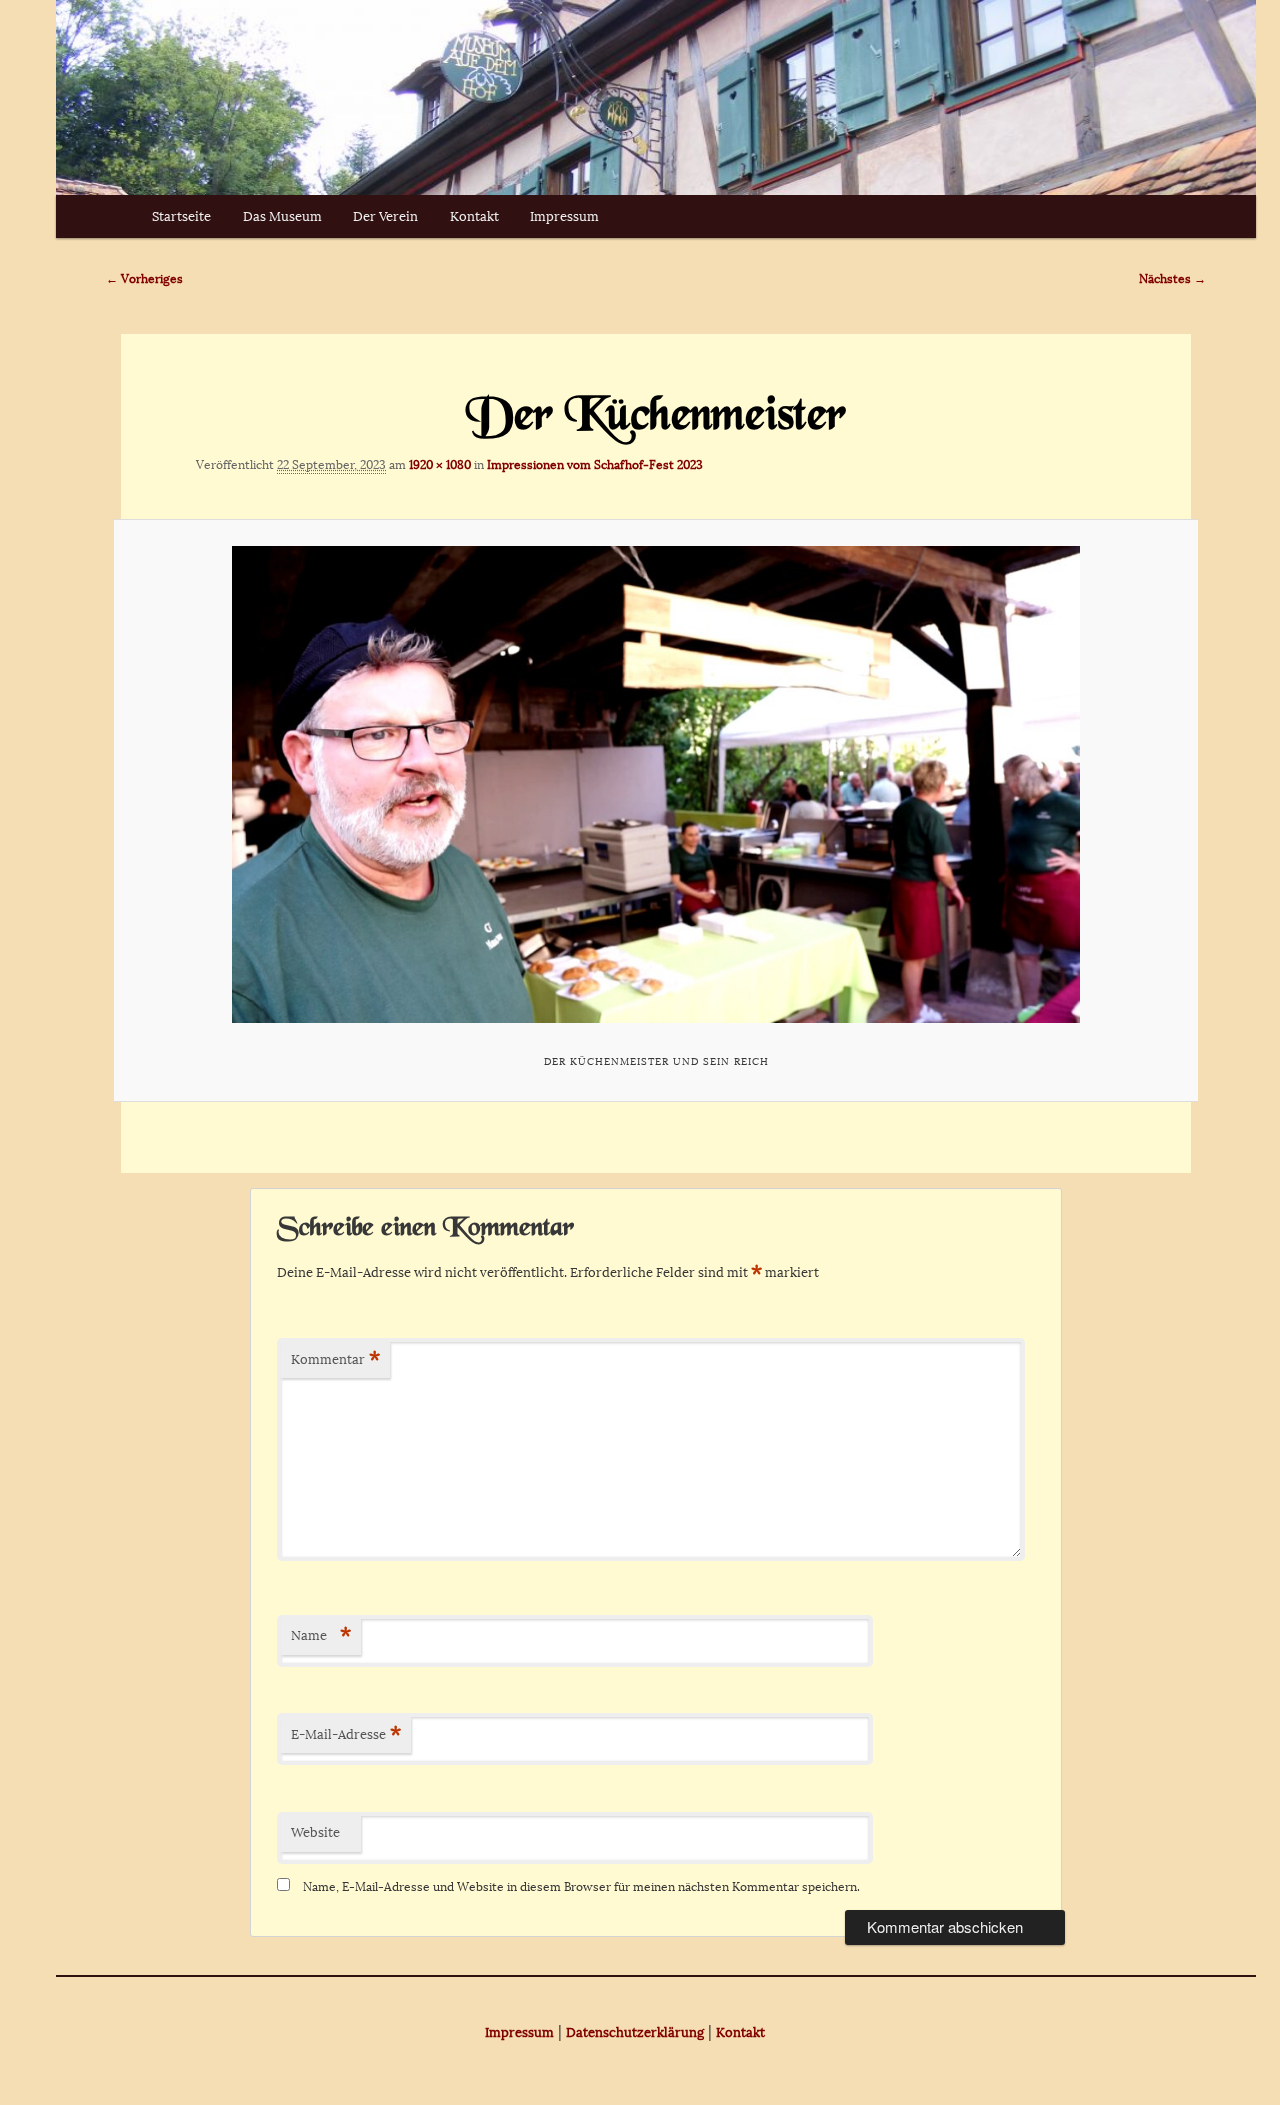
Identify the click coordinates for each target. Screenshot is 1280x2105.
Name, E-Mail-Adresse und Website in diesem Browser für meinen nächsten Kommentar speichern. (581, 1887)
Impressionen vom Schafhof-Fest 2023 (595, 465)
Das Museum (282, 216)
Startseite (181, 216)
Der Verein (385, 216)
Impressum (564, 216)
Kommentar (335, 1359)
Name (321, 1635)
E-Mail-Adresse (346, 1734)
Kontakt (474, 216)
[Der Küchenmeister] (656, 784)
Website (315, 1832)
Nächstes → (1172, 279)
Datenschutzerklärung (635, 2032)
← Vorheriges (144, 279)
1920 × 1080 (440, 465)
